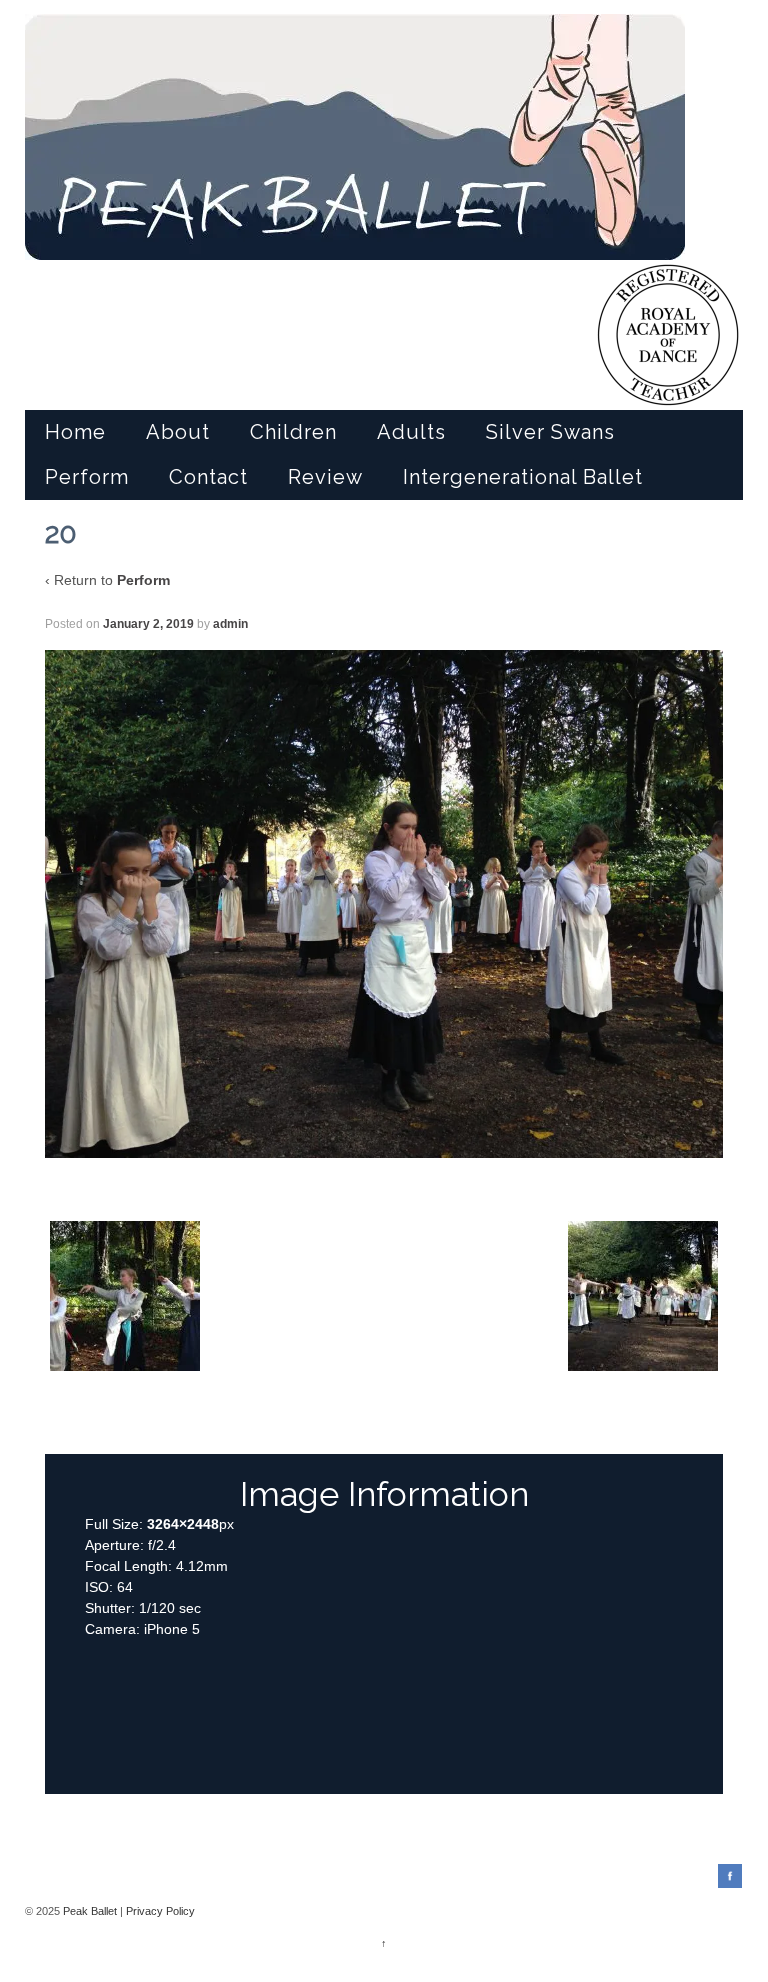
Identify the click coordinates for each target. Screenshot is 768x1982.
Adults (411, 432)
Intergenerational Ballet (523, 477)
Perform (87, 477)
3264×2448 (183, 1524)
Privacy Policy (160, 1911)
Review (325, 477)
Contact (208, 477)
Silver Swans (550, 432)
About (178, 432)
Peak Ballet (90, 1911)
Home (75, 432)
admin (230, 624)
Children (293, 432)
